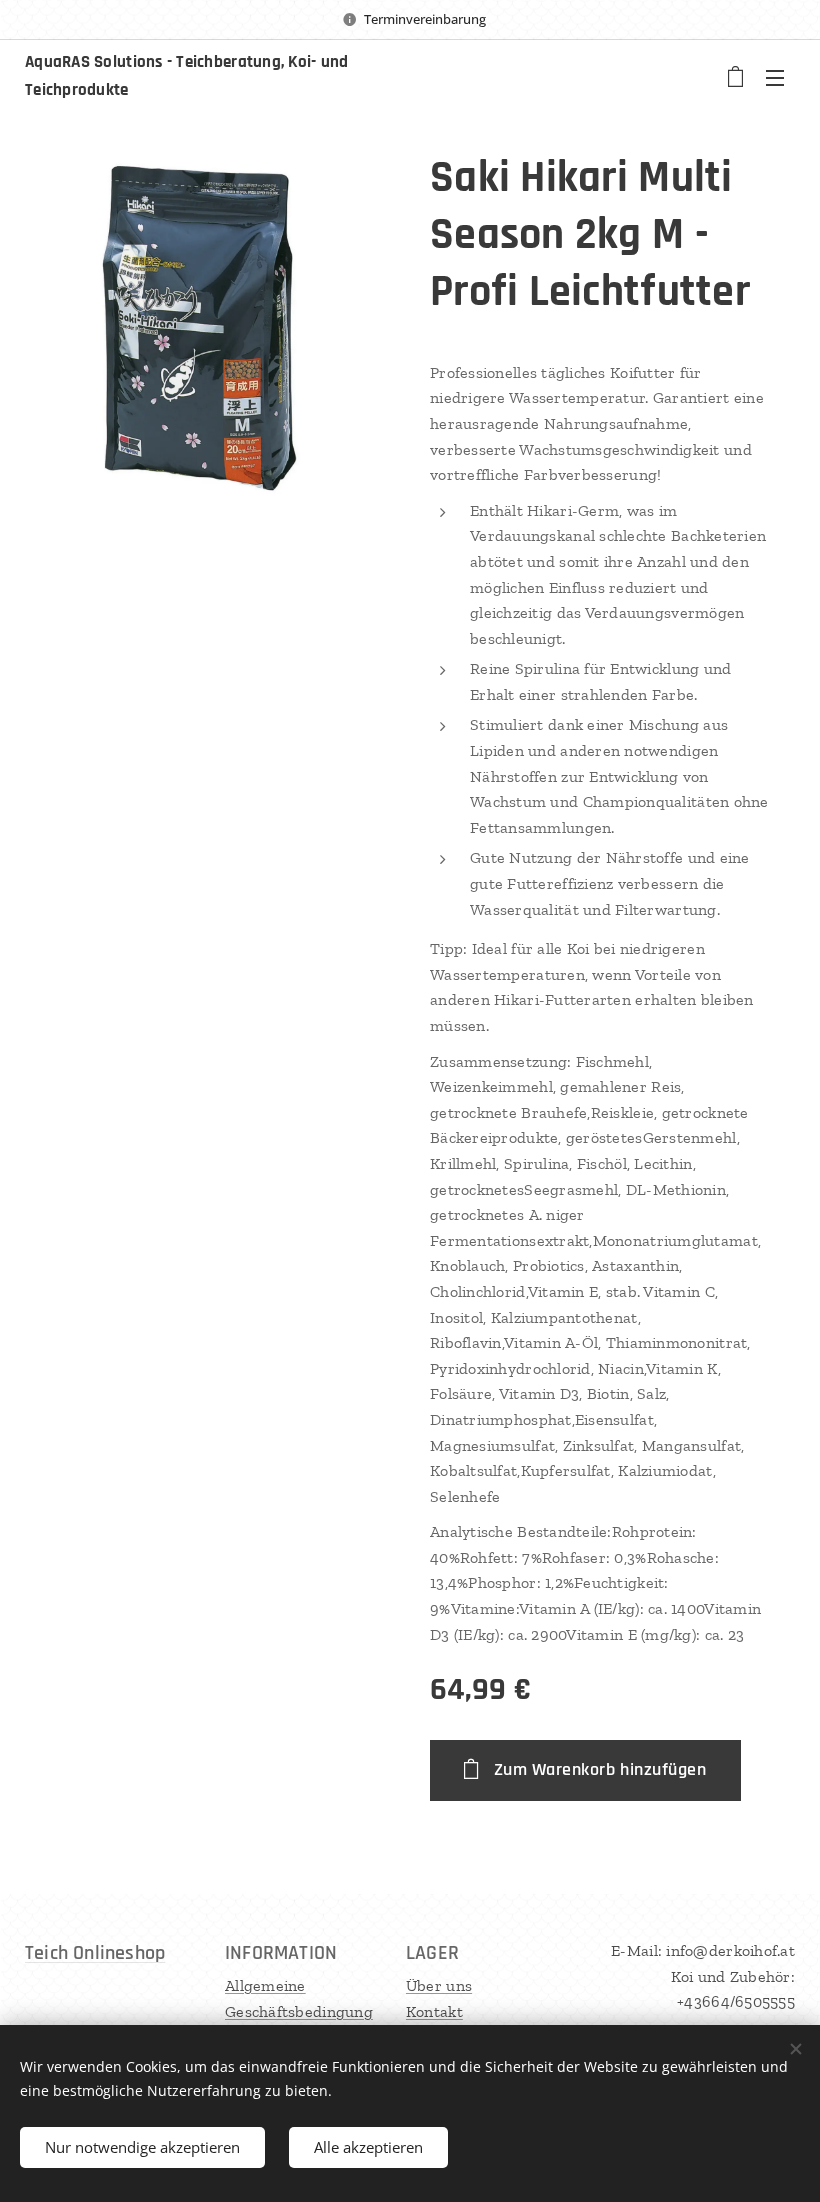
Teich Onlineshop (95, 1953)
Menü (775, 77)
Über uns (439, 1985)
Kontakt (434, 2011)
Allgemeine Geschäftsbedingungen (299, 2011)
